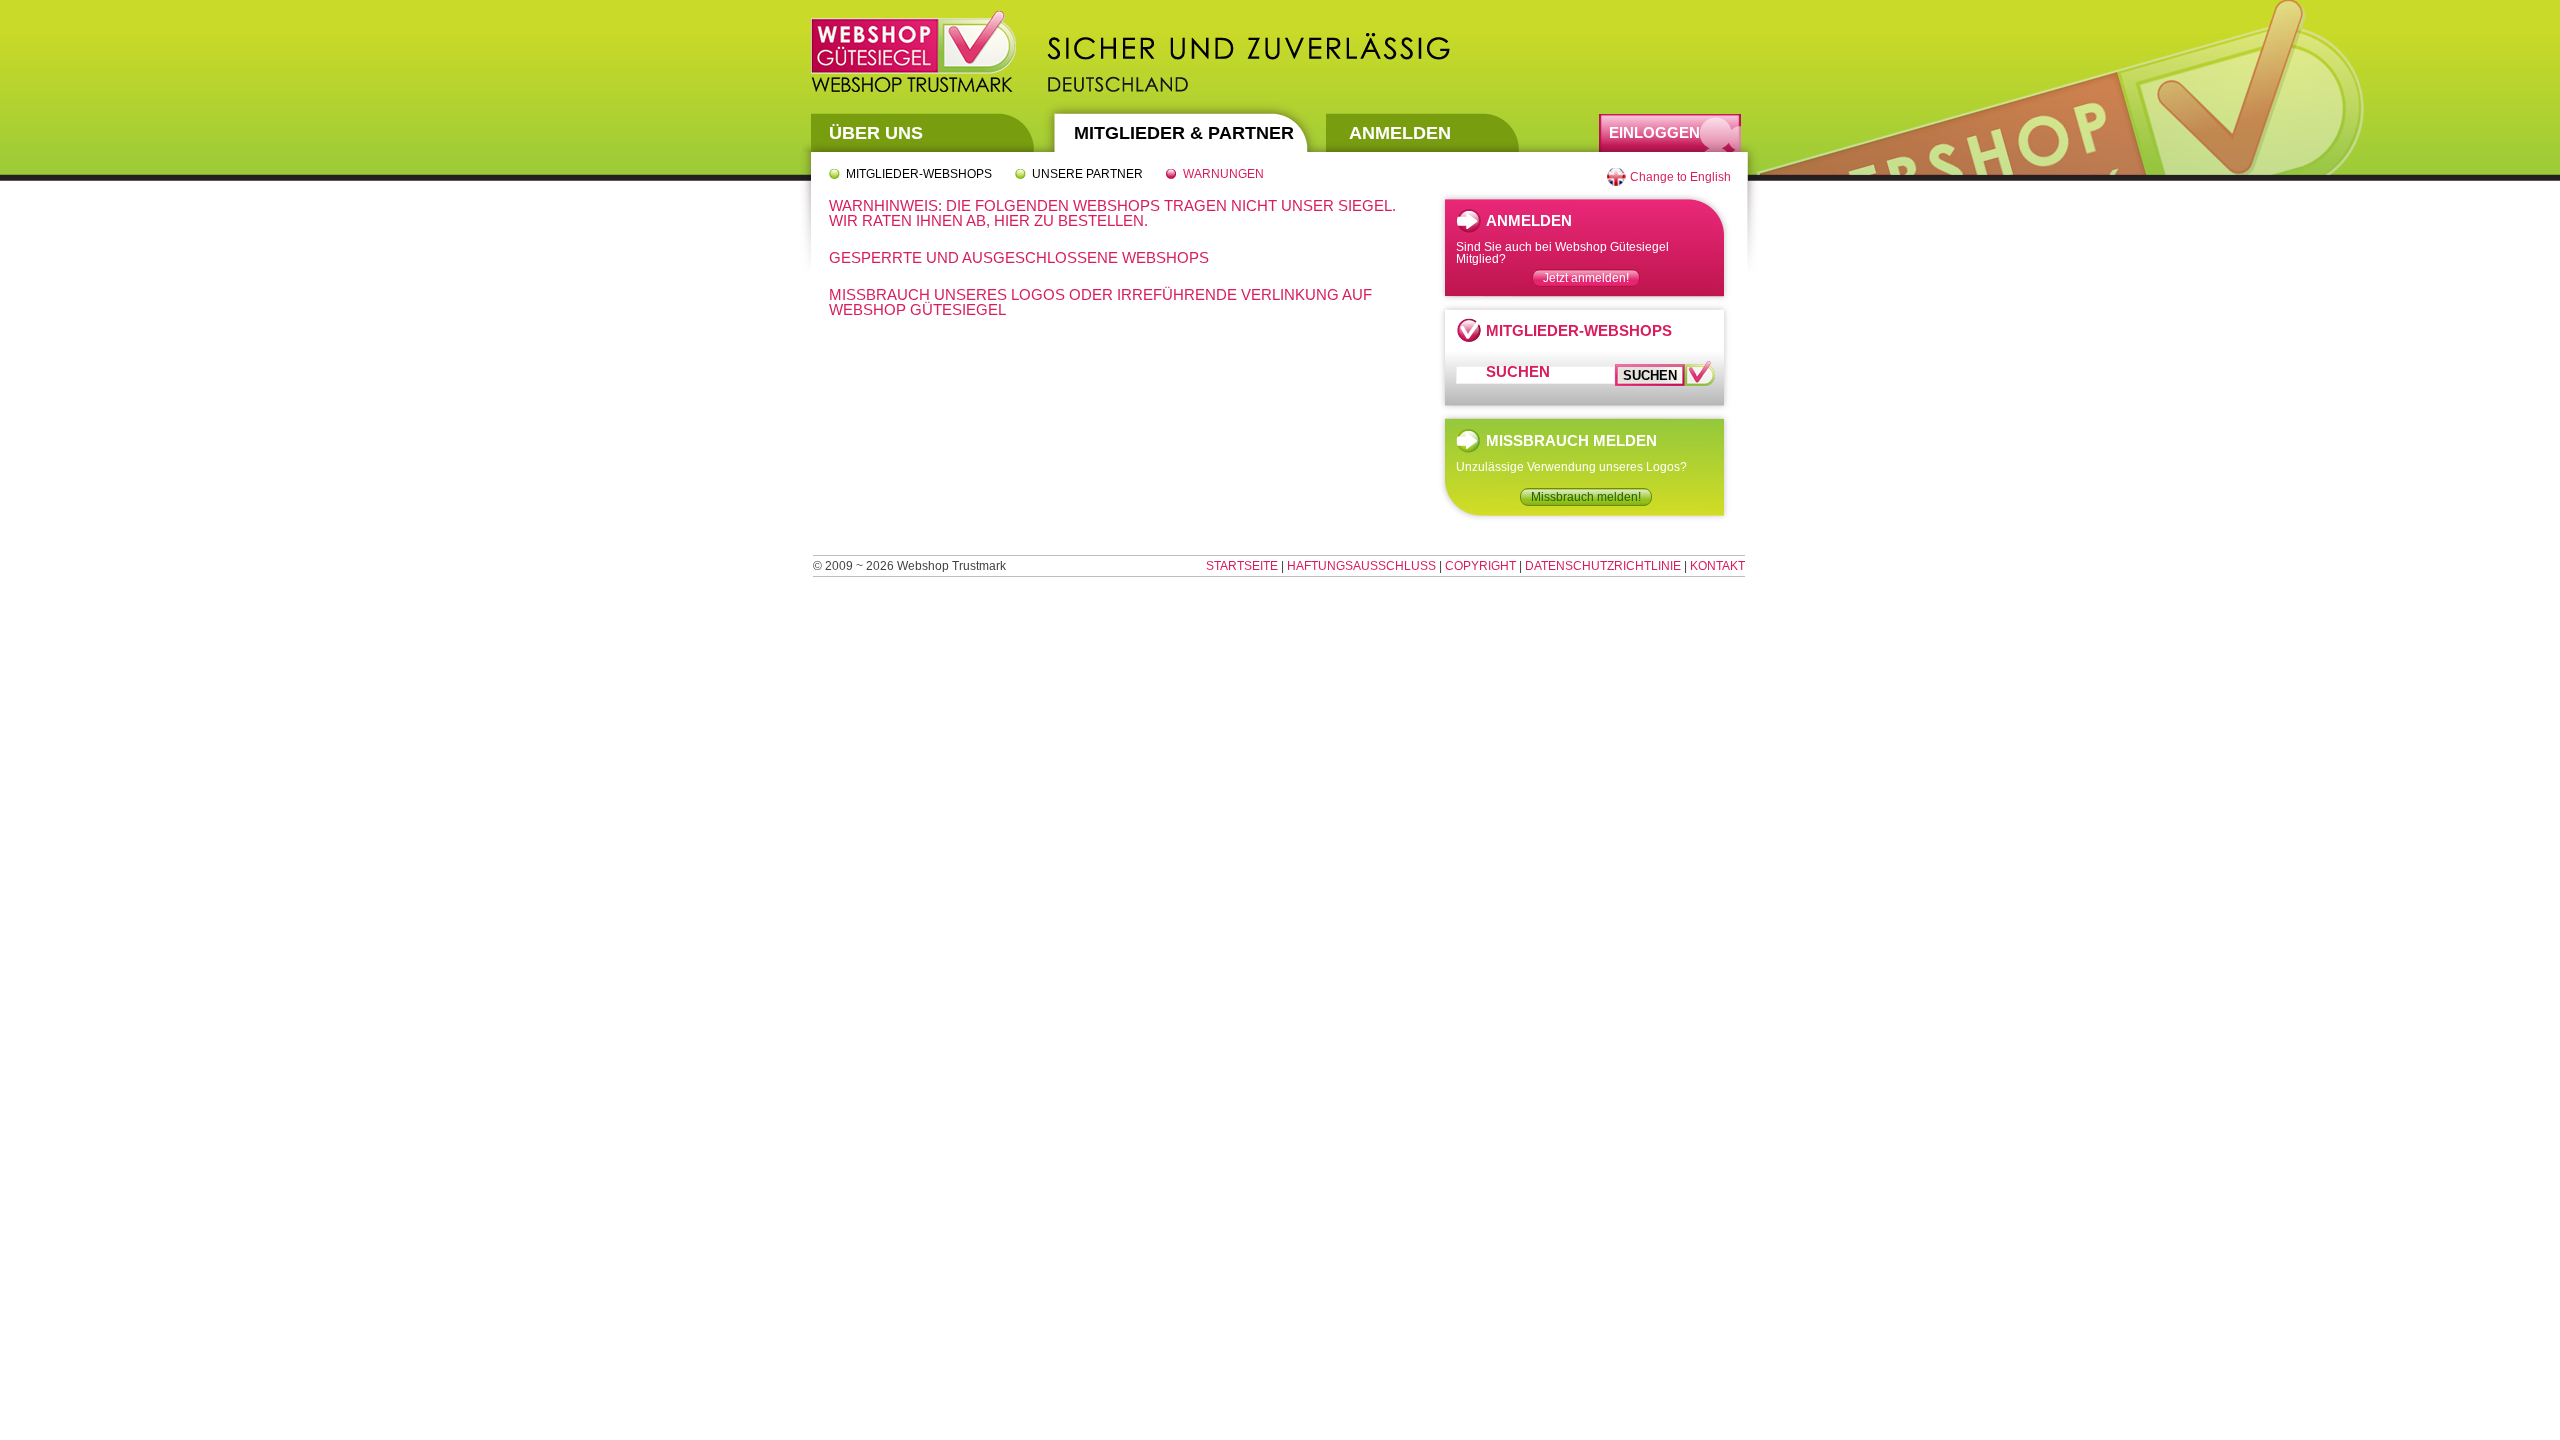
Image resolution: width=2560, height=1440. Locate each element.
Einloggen (1654, 132)
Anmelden (1400, 133)
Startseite (1242, 566)
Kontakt (1717, 566)
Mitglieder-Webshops (919, 174)
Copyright (1480, 566)
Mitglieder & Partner (1184, 133)
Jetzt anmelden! (1586, 278)
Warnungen (1223, 174)
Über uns (876, 133)
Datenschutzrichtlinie (1603, 566)
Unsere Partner (1087, 174)
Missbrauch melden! (1586, 497)
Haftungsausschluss (1361, 566)
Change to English (1680, 177)
